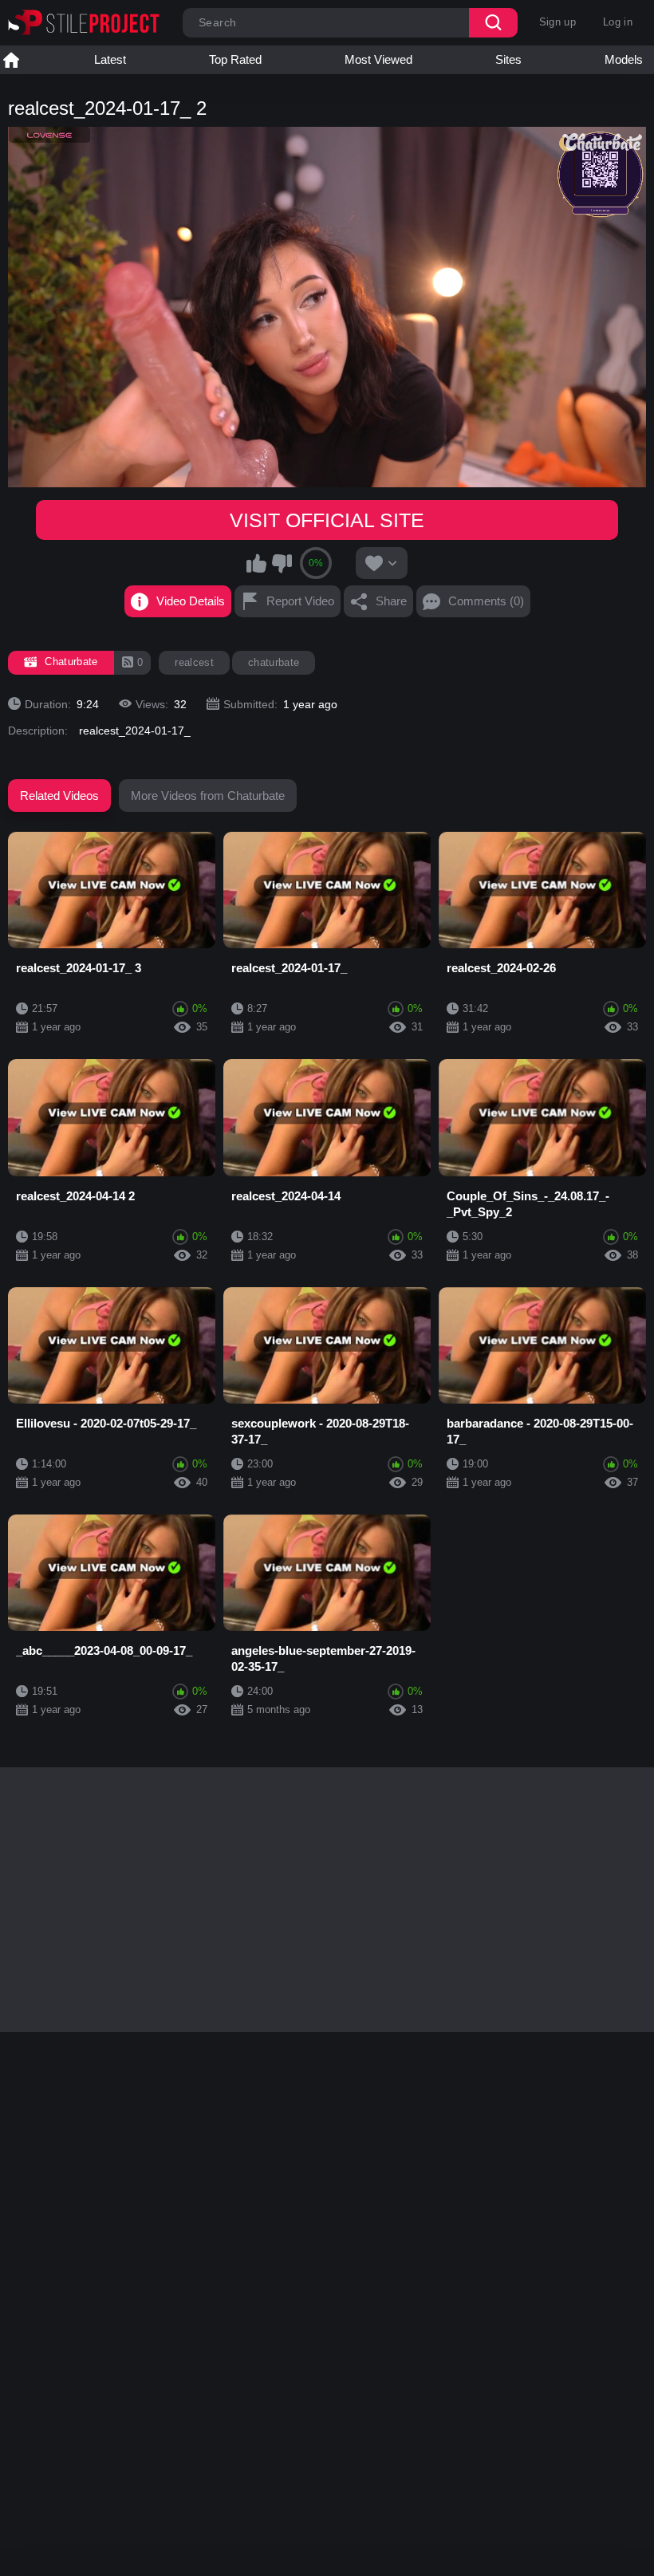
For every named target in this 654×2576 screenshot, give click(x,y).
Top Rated (235, 59)
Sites (508, 59)
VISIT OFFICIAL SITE (327, 520)
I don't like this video (282, 563)
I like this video (257, 563)
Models (624, 59)
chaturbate (274, 662)
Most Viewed (378, 59)
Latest (110, 59)
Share (391, 601)
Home (11, 60)
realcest (194, 662)
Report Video (300, 601)
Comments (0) (486, 601)
